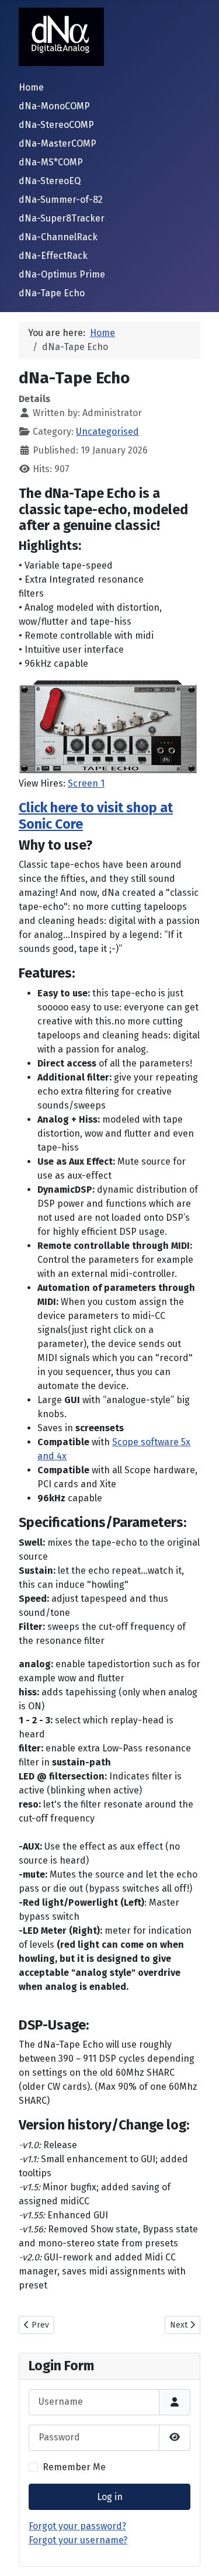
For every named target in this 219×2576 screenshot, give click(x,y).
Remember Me (74, 2467)
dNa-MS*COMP (51, 162)
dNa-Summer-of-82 (61, 200)
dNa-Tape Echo (52, 293)
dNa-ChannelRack (58, 237)
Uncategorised (107, 432)
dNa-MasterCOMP (58, 143)
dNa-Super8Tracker (62, 218)
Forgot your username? (78, 2540)
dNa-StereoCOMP (56, 125)
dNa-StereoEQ (50, 181)
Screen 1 (86, 783)
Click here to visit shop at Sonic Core (96, 816)
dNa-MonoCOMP (54, 106)
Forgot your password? (77, 2526)
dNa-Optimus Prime (62, 274)
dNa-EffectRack (53, 256)
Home (31, 87)
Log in (110, 2497)
